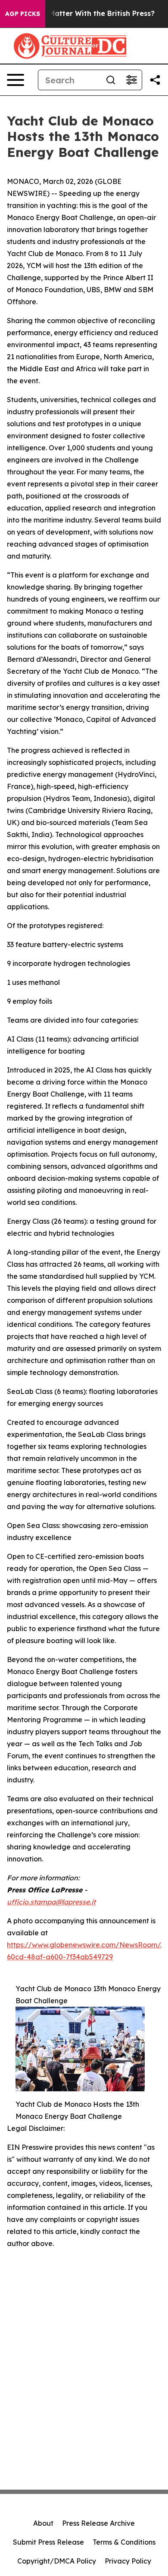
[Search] (111, 80)
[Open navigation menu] (16, 80)
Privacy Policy (128, 2561)
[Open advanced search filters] (131, 80)
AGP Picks (23, 14)
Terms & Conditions (124, 2542)
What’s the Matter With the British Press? (82, 14)
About (43, 2523)
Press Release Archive (98, 2523)
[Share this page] (155, 80)
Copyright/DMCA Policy (57, 2561)
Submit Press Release (48, 2542)
